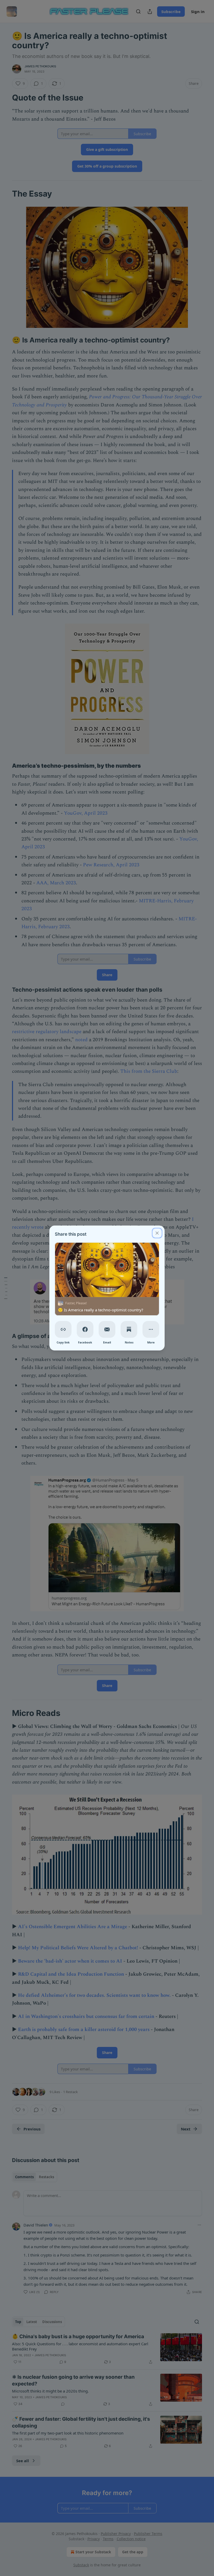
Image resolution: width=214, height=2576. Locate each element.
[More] (151, 1329)
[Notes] (129, 1329)
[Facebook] (85, 1329)
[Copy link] (63, 1329)
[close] (157, 1233)
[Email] (107, 1329)
